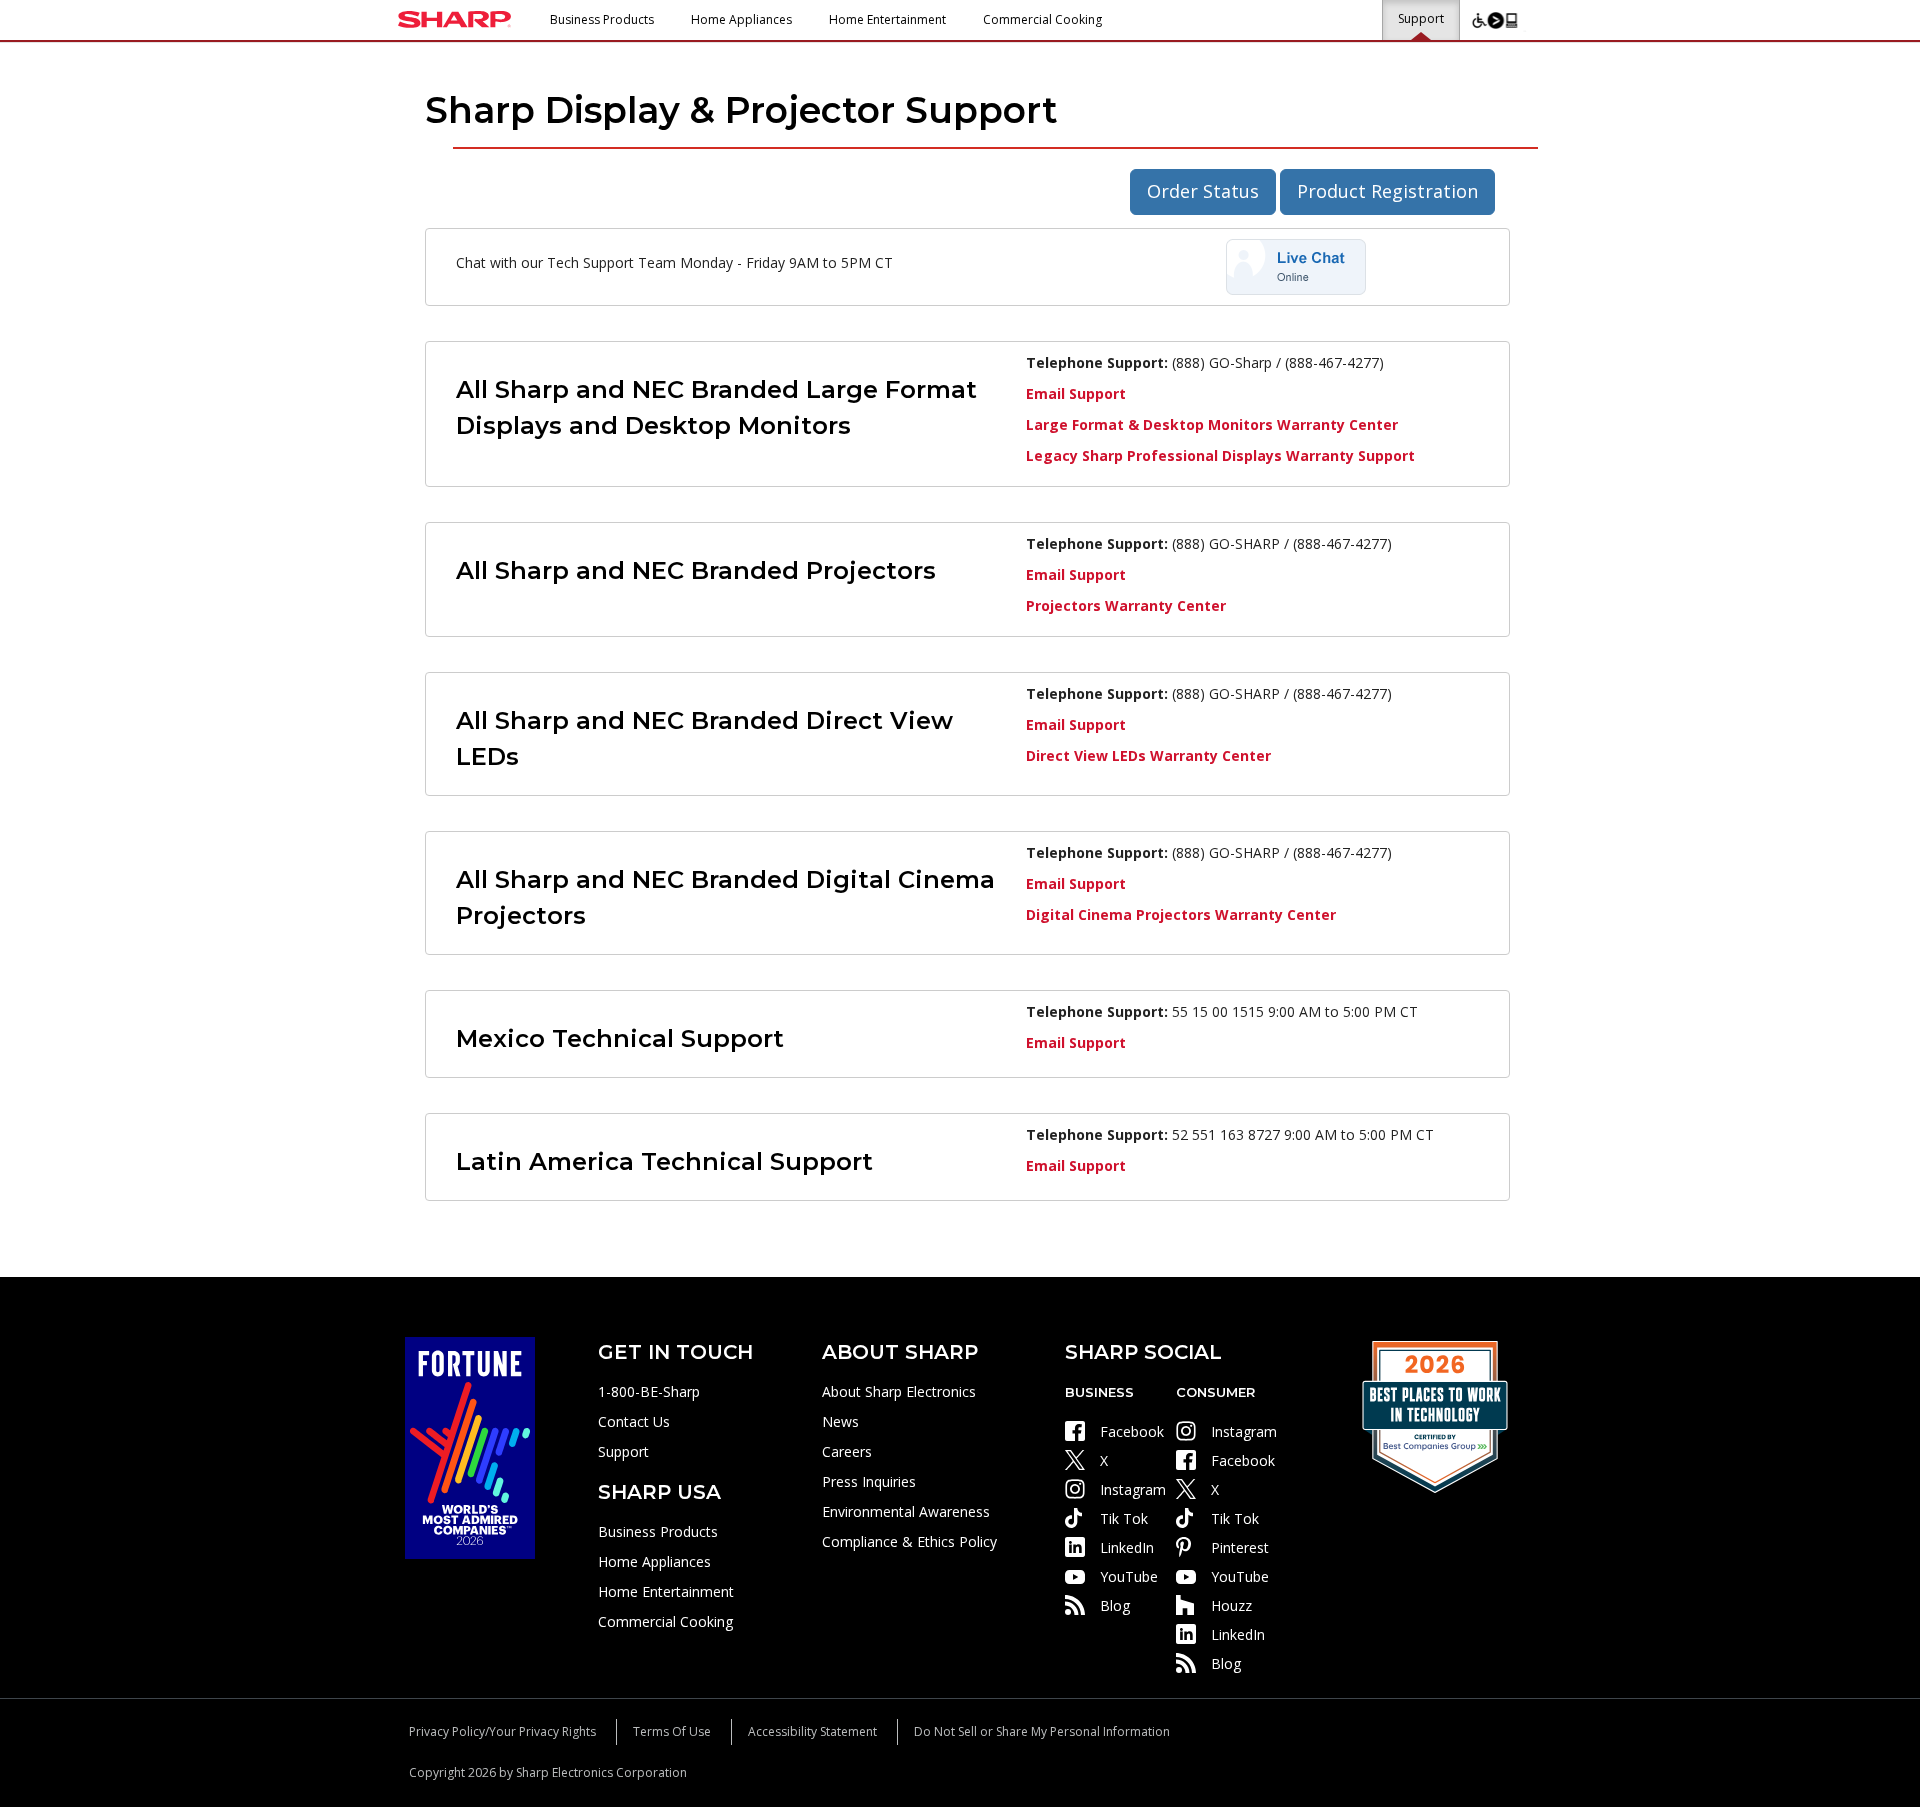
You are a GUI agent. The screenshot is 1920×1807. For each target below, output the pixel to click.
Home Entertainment (887, 19)
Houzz (1231, 1605)
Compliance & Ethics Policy (909, 1541)
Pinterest (1240, 1547)
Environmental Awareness (906, 1511)
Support (1421, 18)
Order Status (1203, 191)
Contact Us (634, 1421)
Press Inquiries (869, 1481)
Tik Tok (1124, 1518)
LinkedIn (1127, 1547)
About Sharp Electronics (899, 1391)
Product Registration (1387, 191)
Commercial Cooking (1042, 19)
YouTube (1129, 1576)
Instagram (1133, 1489)
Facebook (1132, 1431)
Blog (1115, 1605)
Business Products (602, 19)
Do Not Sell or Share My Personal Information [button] (1042, 1731)
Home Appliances (741, 19)
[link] (1296, 265)
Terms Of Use (672, 1731)
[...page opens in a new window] (470, 1446)
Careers (847, 1451)
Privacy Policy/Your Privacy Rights (502, 1731)
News (840, 1421)
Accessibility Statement (812, 1731)
